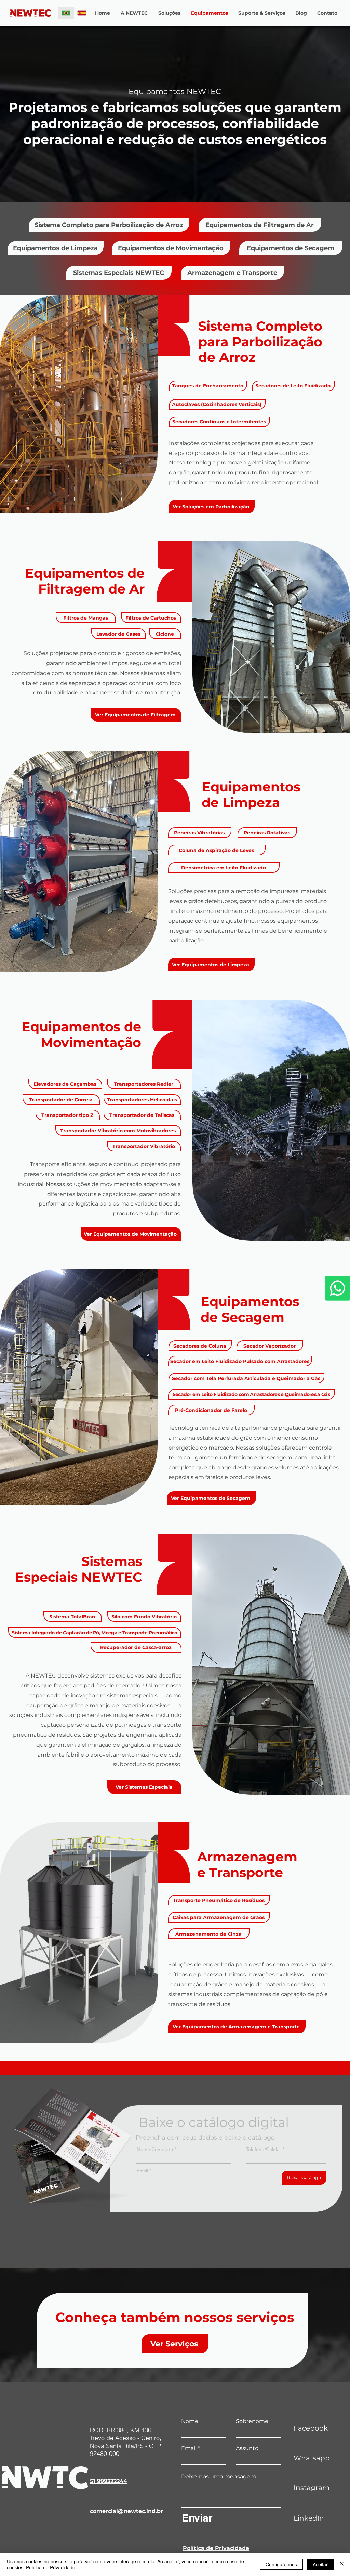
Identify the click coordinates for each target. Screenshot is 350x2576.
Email (142, 2171)
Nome (190, 2421)
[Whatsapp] (338, 1288)
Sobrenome (252, 2421)
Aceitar (320, 2564)
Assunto (247, 2448)
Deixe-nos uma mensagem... (220, 2477)
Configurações (281, 2564)
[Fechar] (342, 2564)
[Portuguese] (66, 13)
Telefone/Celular (264, 2149)
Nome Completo (155, 2149)
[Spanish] (82, 13)
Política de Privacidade (51, 2567)
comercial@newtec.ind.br (126, 2511)
